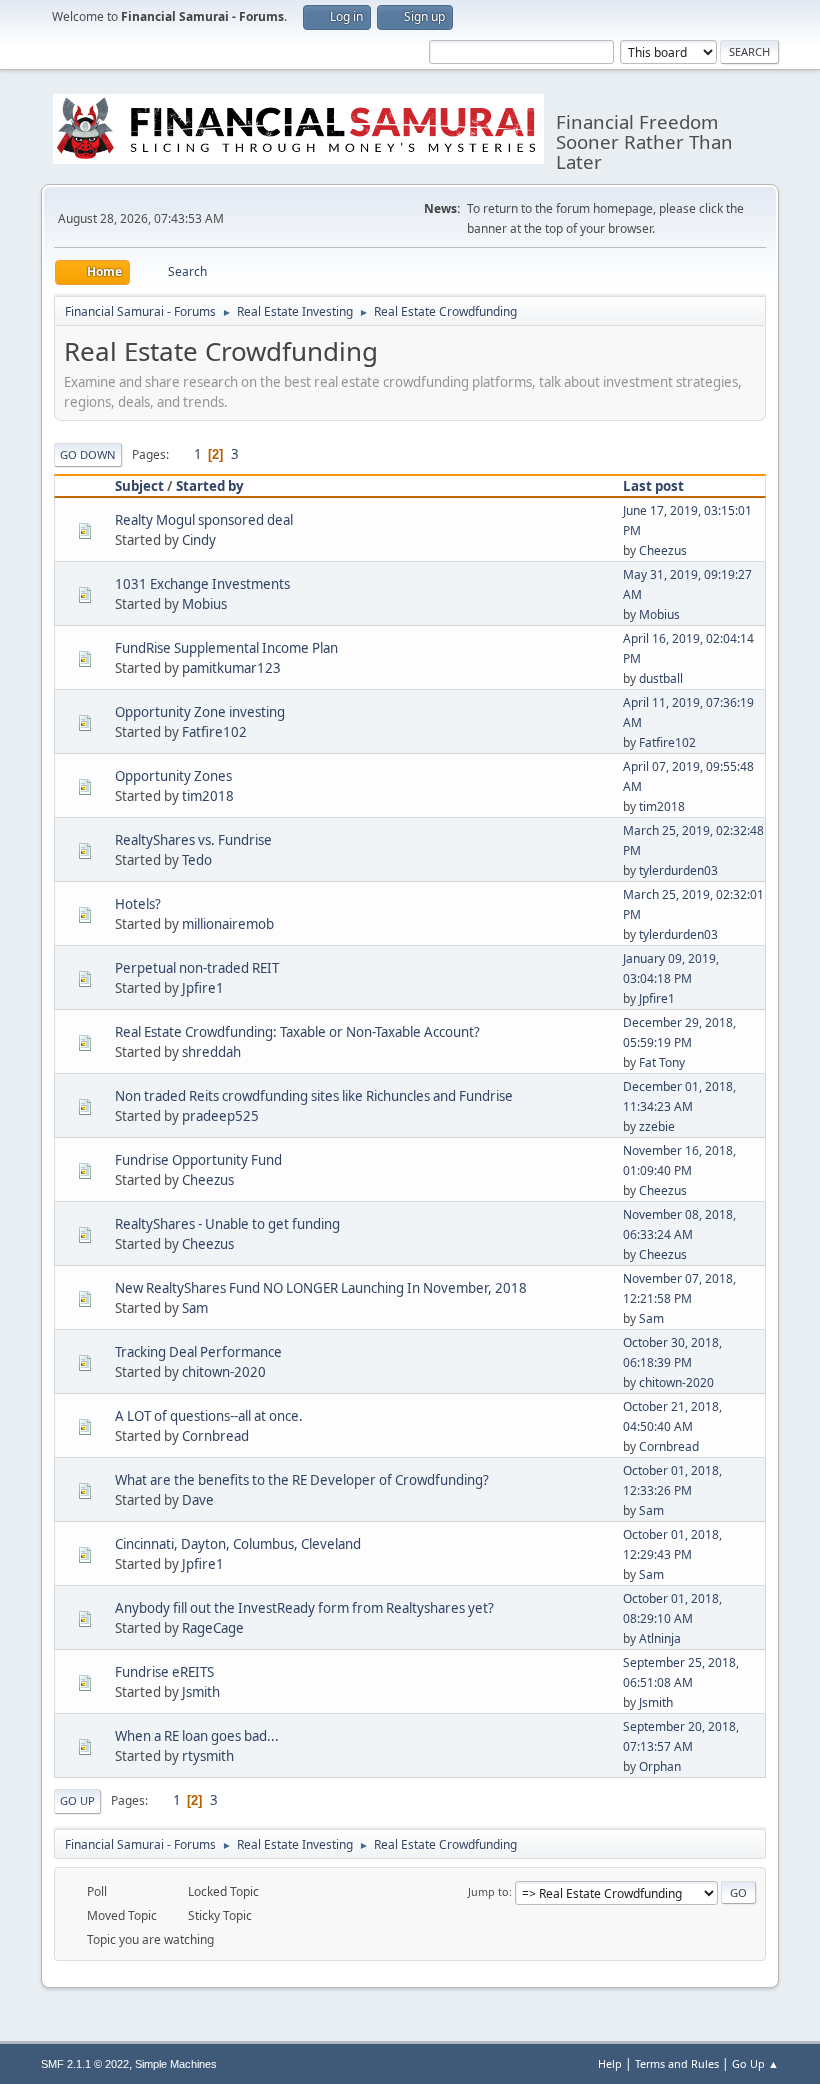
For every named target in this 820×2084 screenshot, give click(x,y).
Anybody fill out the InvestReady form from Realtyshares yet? (304, 1608)
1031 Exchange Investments (202, 584)
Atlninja (660, 1638)
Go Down (88, 454)
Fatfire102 (214, 732)
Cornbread (215, 1436)
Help (610, 2063)
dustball (661, 678)
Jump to (488, 1891)
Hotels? (138, 904)
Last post (653, 486)
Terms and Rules (677, 2063)
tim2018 (208, 796)
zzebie (657, 1126)
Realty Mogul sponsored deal (204, 520)
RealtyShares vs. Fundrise (193, 840)
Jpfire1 (203, 988)
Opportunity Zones (173, 776)
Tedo (197, 860)
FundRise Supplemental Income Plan (226, 648)
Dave (198, 1500)
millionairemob (228, 924)
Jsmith (201, 1692)
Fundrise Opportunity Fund (198, 1160)
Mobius (204, 604)
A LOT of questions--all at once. (209, 1416)
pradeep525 (220, 1116)
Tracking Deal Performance (198, 1352)
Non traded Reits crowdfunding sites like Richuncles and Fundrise (314, 1096)
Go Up (77, 1800)
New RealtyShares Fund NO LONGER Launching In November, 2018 (321, 1288)
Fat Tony (662, 1062)
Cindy (199, 540)
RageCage (213, 1628)
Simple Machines (176, 2064)
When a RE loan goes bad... (197, 1736)
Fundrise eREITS (164, 1672)
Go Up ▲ (755, 2063)
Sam (195, 1308)
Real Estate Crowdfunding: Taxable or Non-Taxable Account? (297, 1032)
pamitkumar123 (231, 668)
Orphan (660, 1766)
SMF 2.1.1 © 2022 (85, 2064)
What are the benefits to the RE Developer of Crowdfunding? (302, 1480)
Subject (139, 486)
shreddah (211, 1052)
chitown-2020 (224, 1372)
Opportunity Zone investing (200, 712)
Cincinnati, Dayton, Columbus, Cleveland (238, 1544)
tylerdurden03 (678, 870)
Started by (210, 486)
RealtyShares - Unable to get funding (227, 1224)
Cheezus (663, 550)
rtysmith (208, 1756)
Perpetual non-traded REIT (197, 968)
